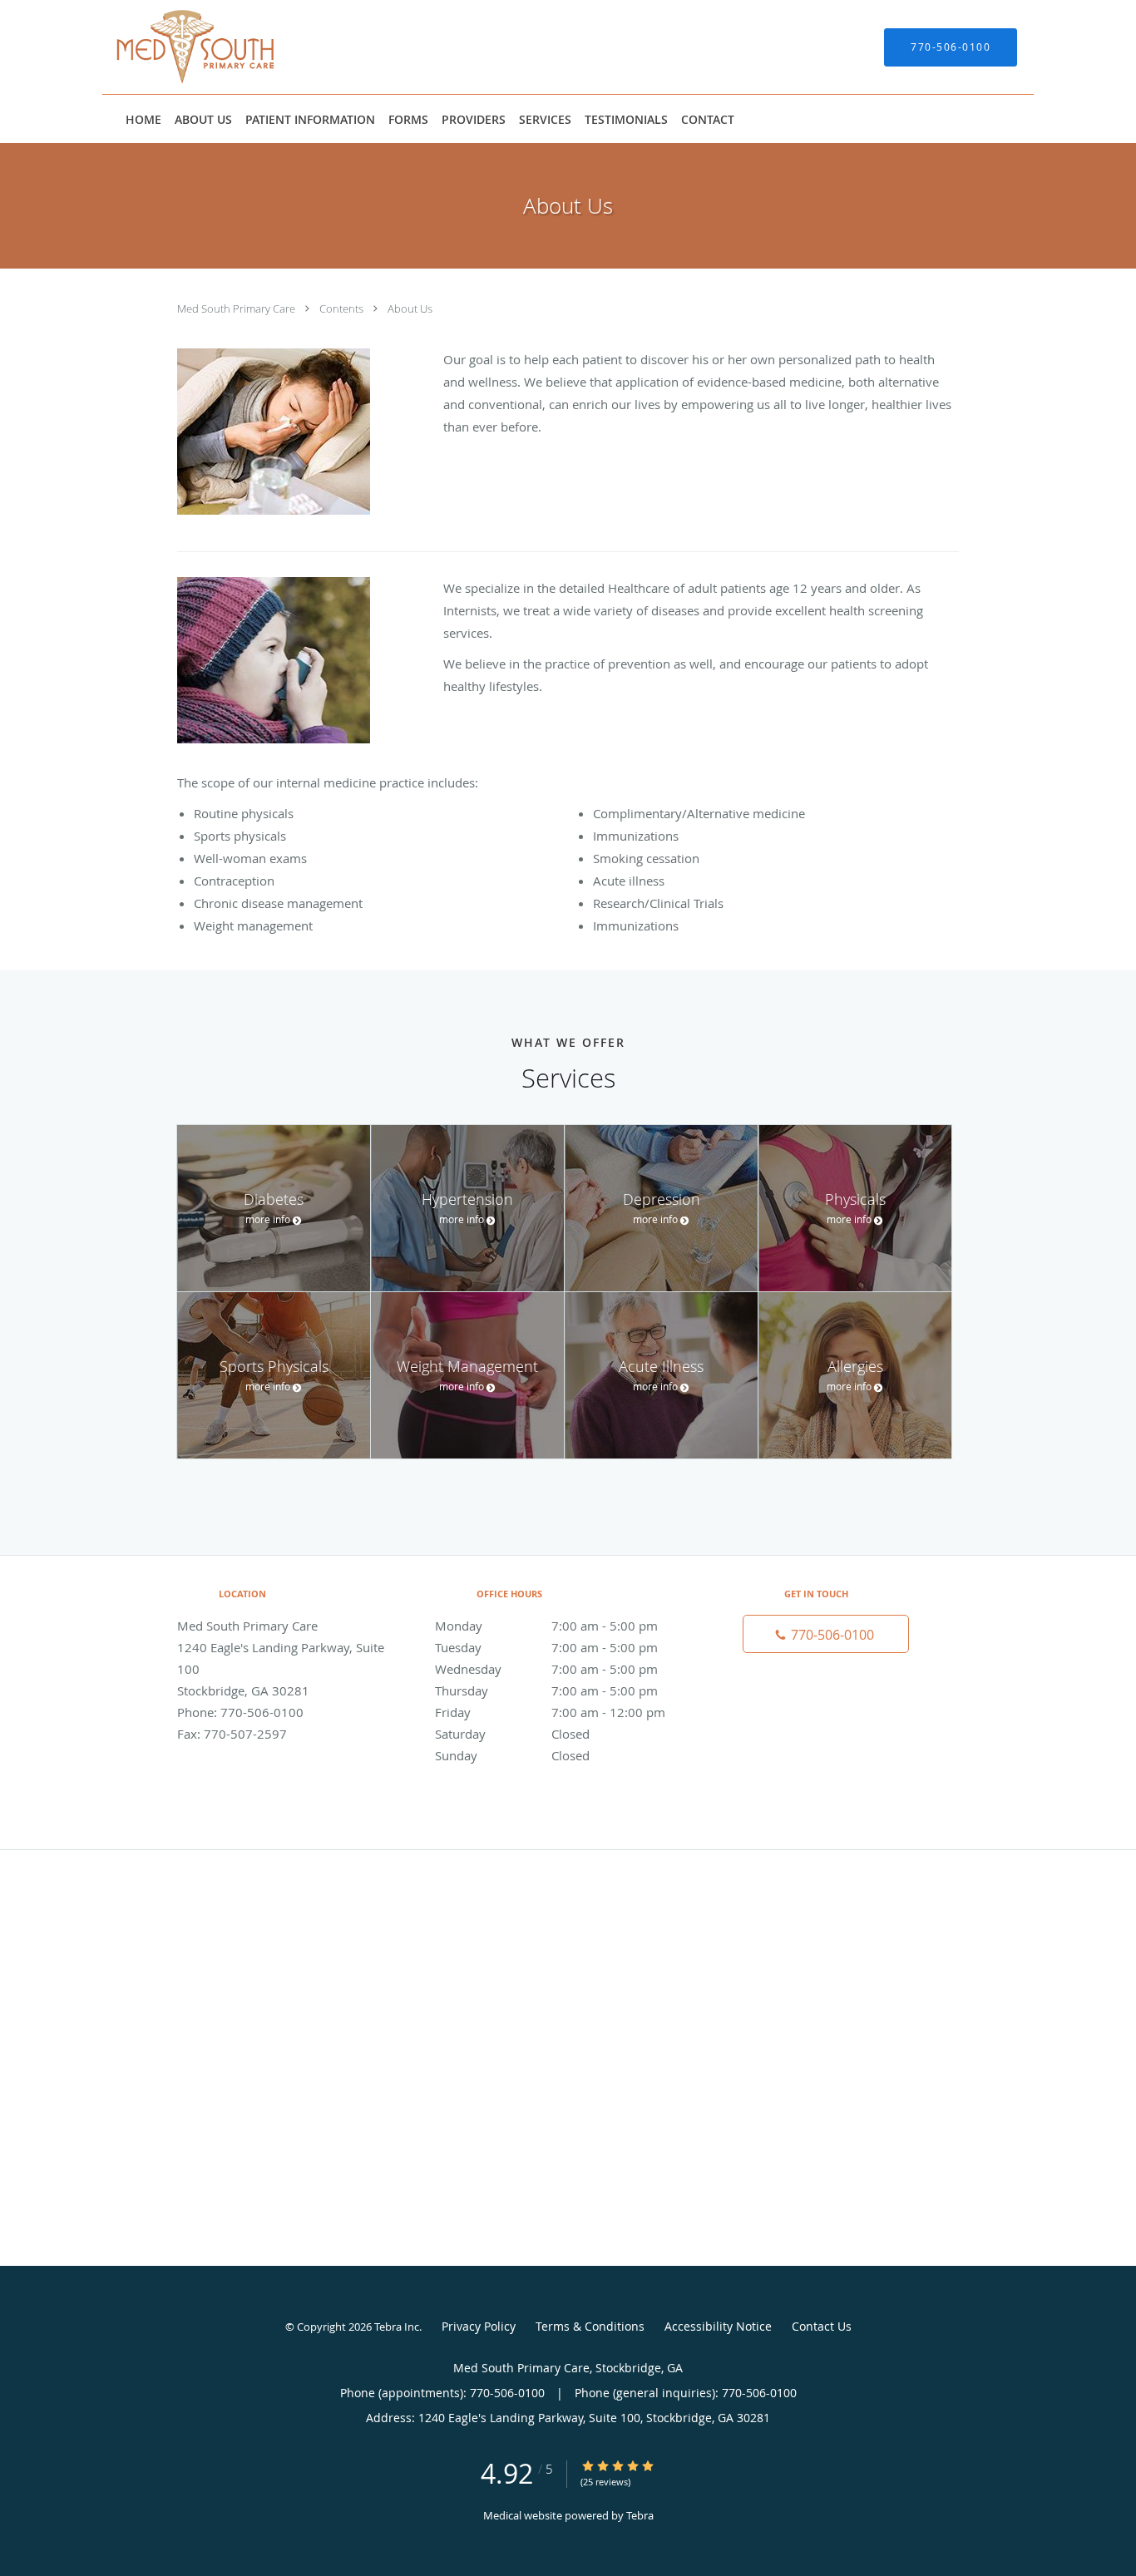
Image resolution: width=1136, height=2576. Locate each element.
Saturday (512, 1734)
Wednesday (546, 1669)
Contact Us (822, 2326)
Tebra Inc (397, 2327)
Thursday (546, 1690)
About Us (410, 308)
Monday (546, 1626)
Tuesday (546, 1647)
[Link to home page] (171, 47)
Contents (343, 308)
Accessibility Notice (718, 2326)
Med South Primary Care (237, 308)
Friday (550, 1712)
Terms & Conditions (590, 2326)
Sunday (512, 1755)
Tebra (640, 2515)
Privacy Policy (479, 2326)
